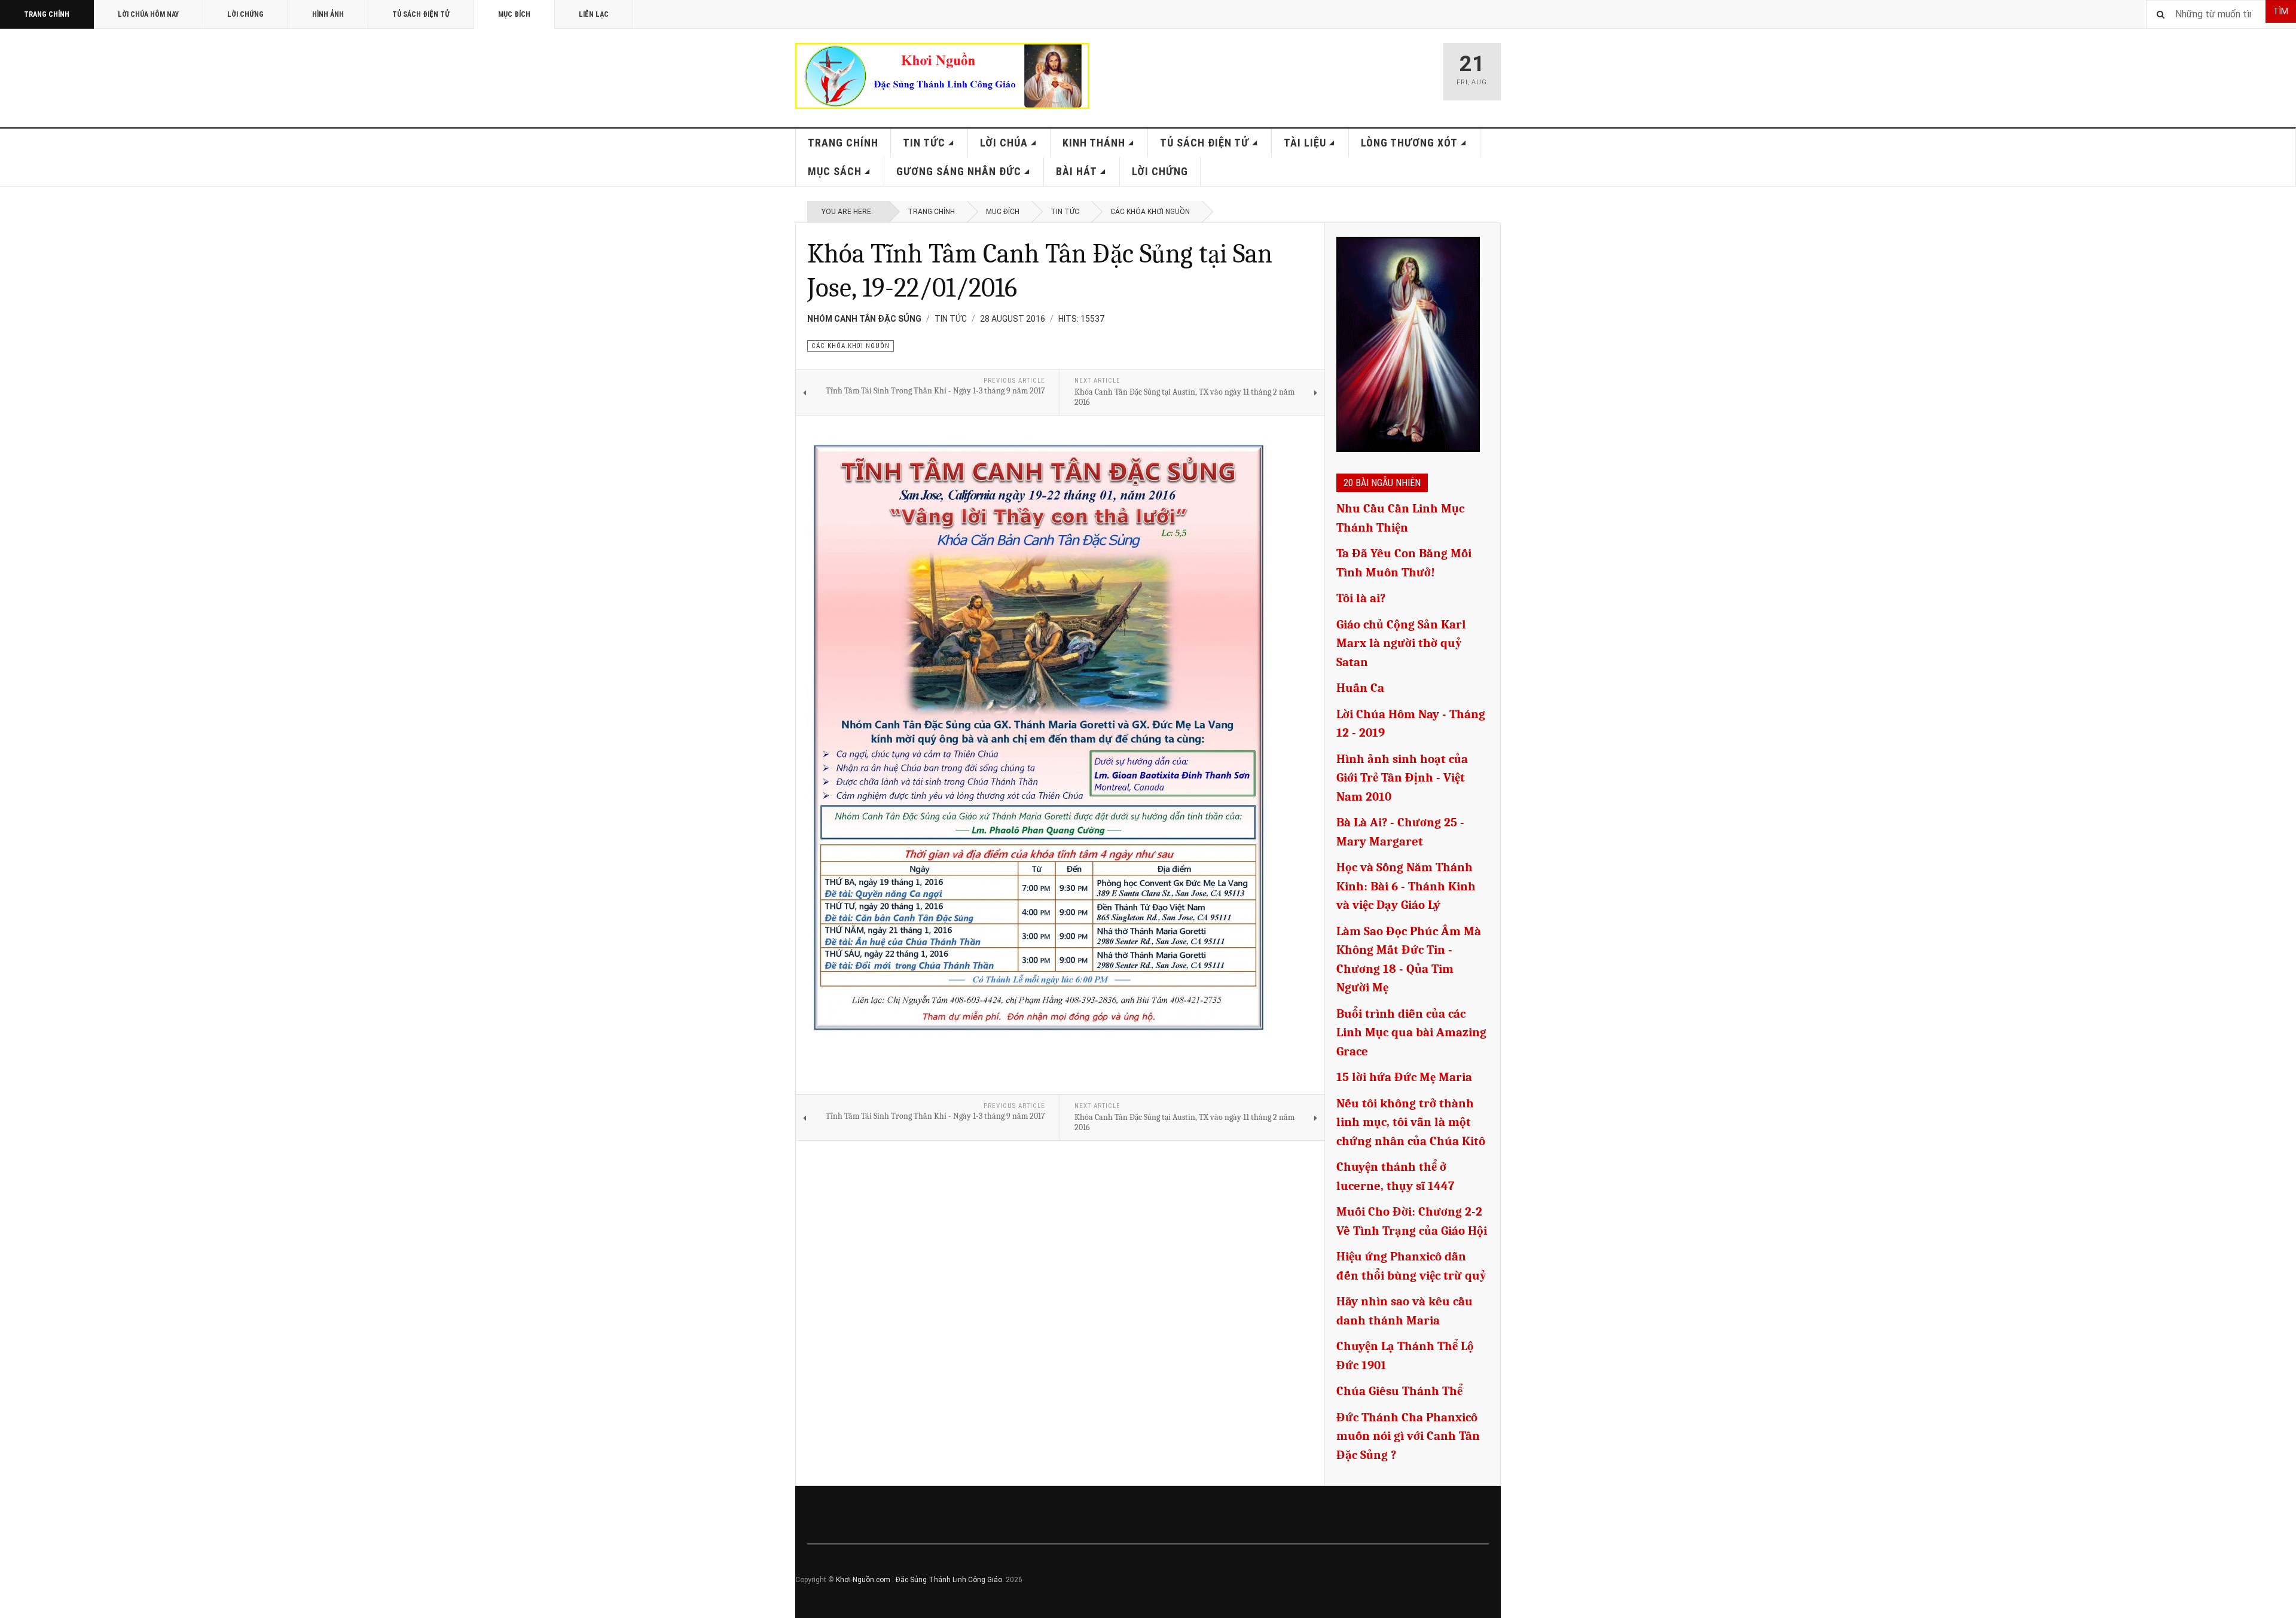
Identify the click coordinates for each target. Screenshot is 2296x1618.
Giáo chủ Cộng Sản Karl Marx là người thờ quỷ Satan (1401, 643)
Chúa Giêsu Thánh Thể (1399, 1391)
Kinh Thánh (1094, 143)
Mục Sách (835, 171)
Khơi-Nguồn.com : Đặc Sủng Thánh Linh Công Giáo (919, 1580)
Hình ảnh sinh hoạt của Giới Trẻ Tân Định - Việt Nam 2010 (1402, 778)
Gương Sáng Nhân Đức (959, 171)
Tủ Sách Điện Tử (421, 14)
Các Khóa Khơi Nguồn (1150, 212)
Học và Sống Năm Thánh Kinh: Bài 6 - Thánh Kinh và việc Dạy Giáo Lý (1406, 886)
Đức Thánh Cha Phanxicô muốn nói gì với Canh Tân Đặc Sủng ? (1408, 1436)
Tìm (2281, 11)
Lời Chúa (1004, 143)
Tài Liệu (1305, 143)
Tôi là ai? (1361, 598)
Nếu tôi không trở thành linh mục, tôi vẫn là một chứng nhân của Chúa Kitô (1411, 1122)
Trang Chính (47, 14)
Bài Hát (1077, 171)
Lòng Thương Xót (1409, 143)
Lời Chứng (245, 14)
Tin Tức (924, 143)
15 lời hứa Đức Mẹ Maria (1404, 1077)
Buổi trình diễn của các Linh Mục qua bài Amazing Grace (1411, 1032)
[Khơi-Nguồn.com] (942, 76)
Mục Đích (514, 14)
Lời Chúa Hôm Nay (148, 14)
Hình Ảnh (328, 14)
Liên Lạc (594, 14)
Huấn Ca (1360, 688)
